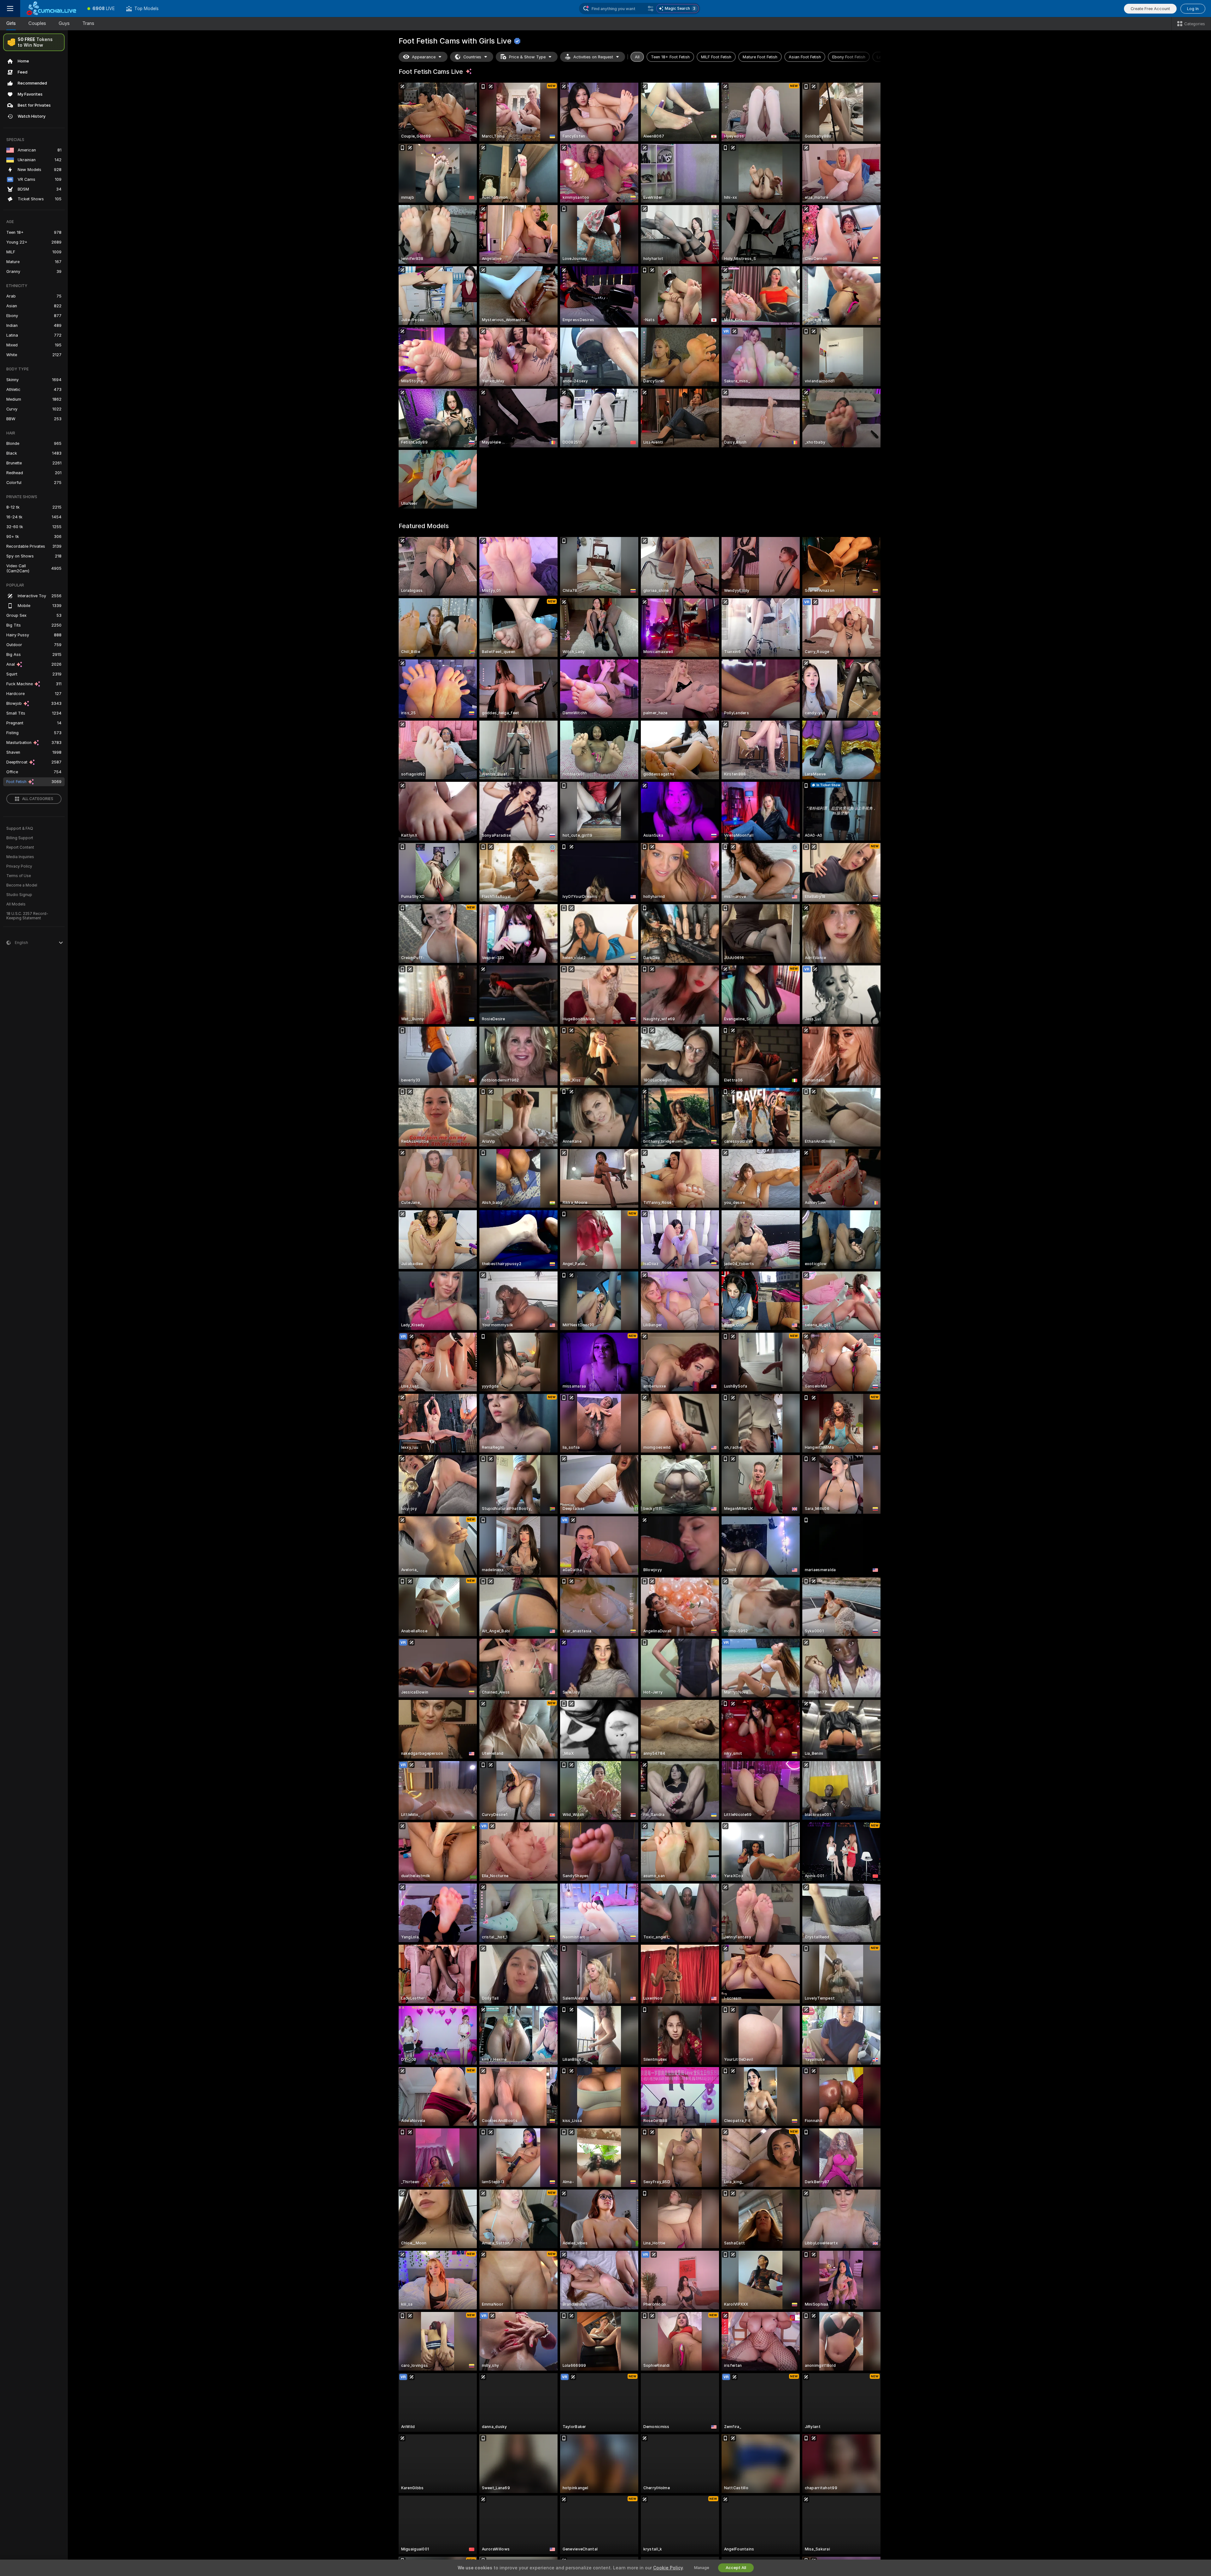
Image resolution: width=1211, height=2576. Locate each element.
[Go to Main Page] (51, 9)
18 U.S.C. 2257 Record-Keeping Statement (27, 916)
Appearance (424, 57)
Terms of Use (19, 876)
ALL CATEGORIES (38, 799)
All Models (16, 904)
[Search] (651, 9)
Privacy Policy (19, 866)
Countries (472, 57)
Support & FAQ (20, 828)
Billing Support (20, 838)
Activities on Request (593, 57)
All (637, 57)
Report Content (20, 847)
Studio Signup (19, 895)
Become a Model (22, 885)
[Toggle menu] (10, 9)
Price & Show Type (527, 57)
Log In (1193, 9)
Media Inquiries (20, 857)
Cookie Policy (668, 2568)
